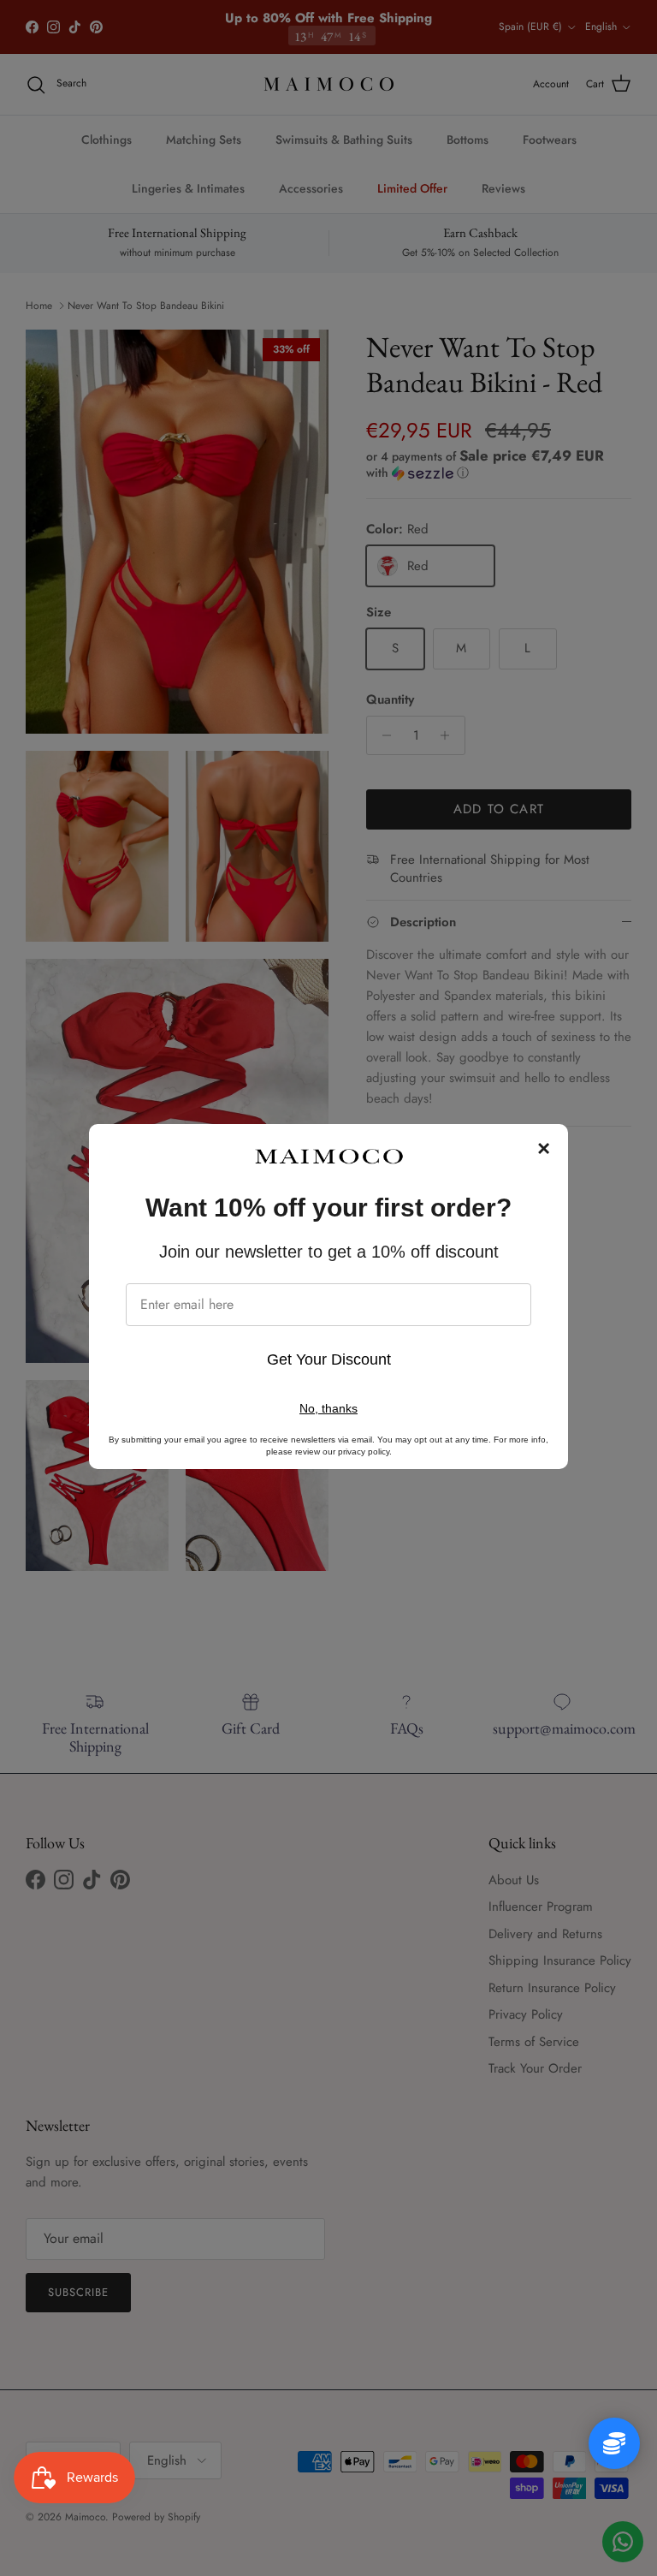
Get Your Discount (329, 1359)
